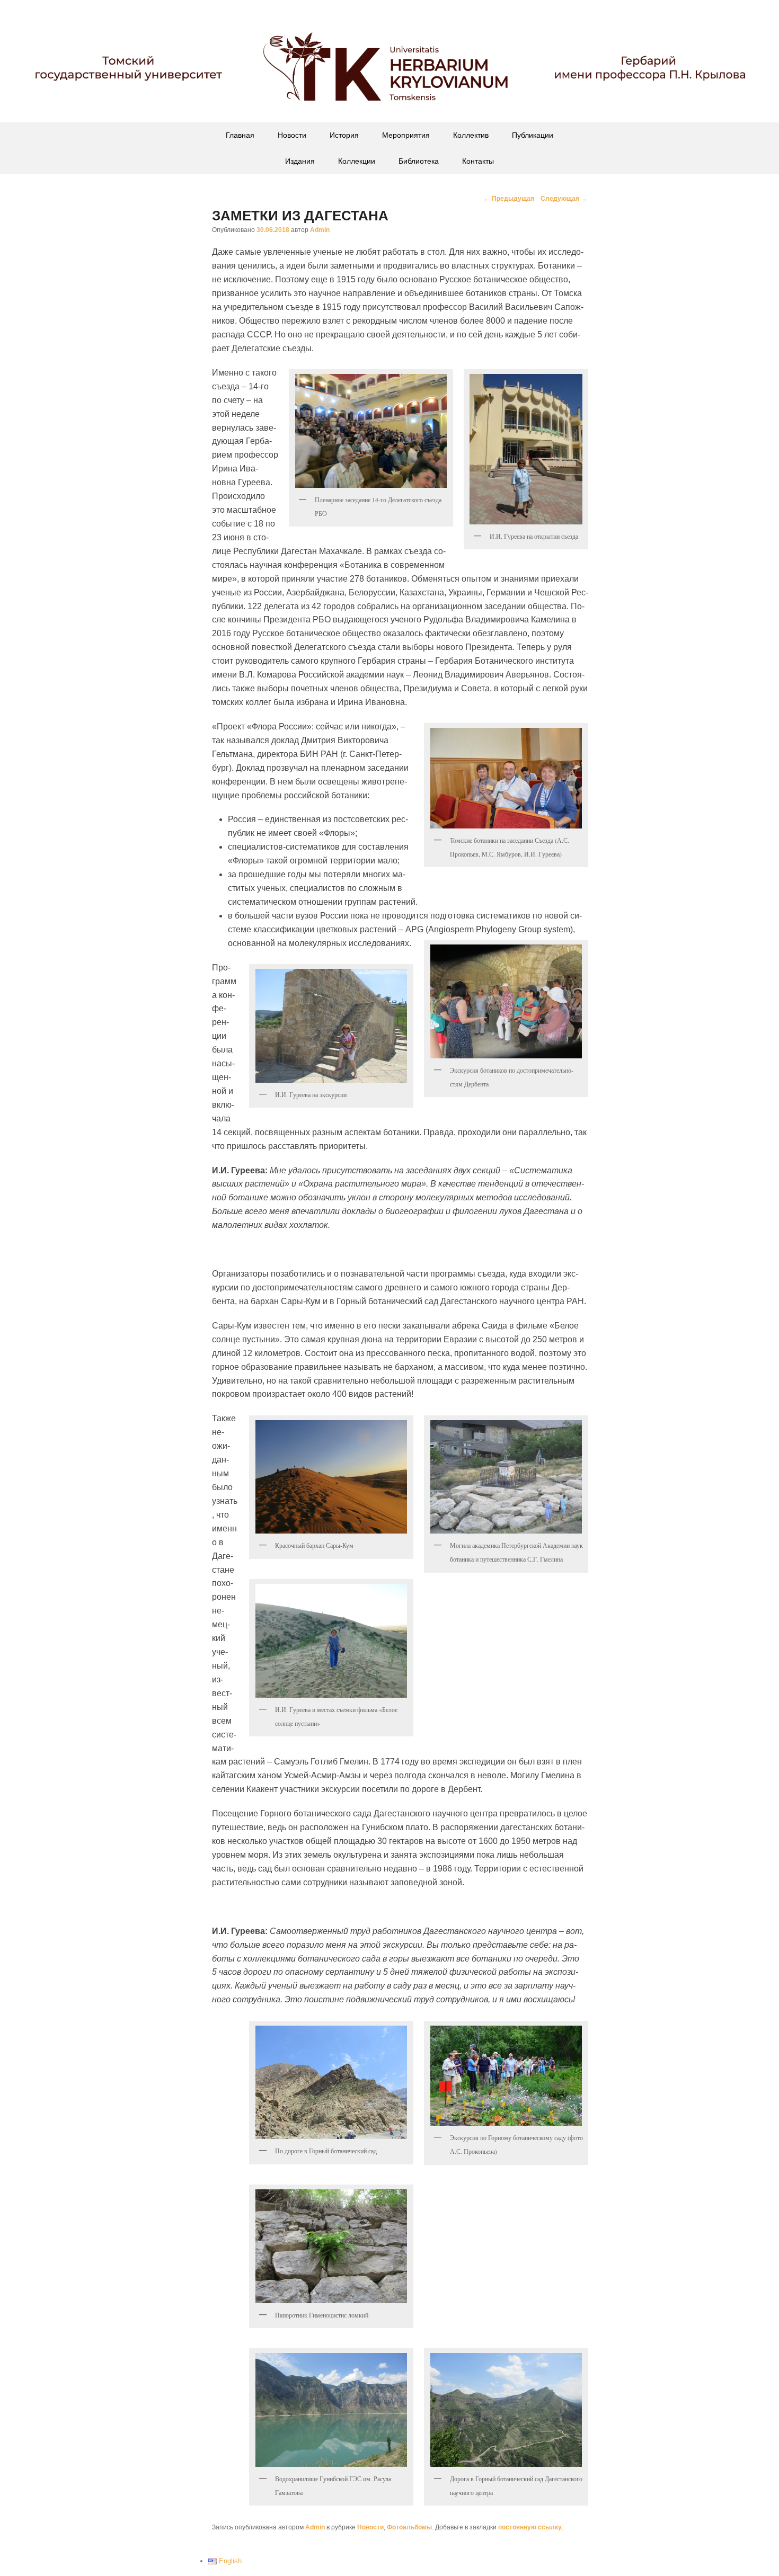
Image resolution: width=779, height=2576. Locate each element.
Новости (292, 135)
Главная (240, 135)
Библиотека (419, 161)
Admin (320, 230)
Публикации (533, 135)
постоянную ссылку (530, 2527)
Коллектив (471, 135)
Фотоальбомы (409, 2527)
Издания (300, 161)
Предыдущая (509, 199)
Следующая (564, 199)
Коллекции (357, 161)
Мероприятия (406, 135)
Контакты (478, 161)
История (344, 135)
